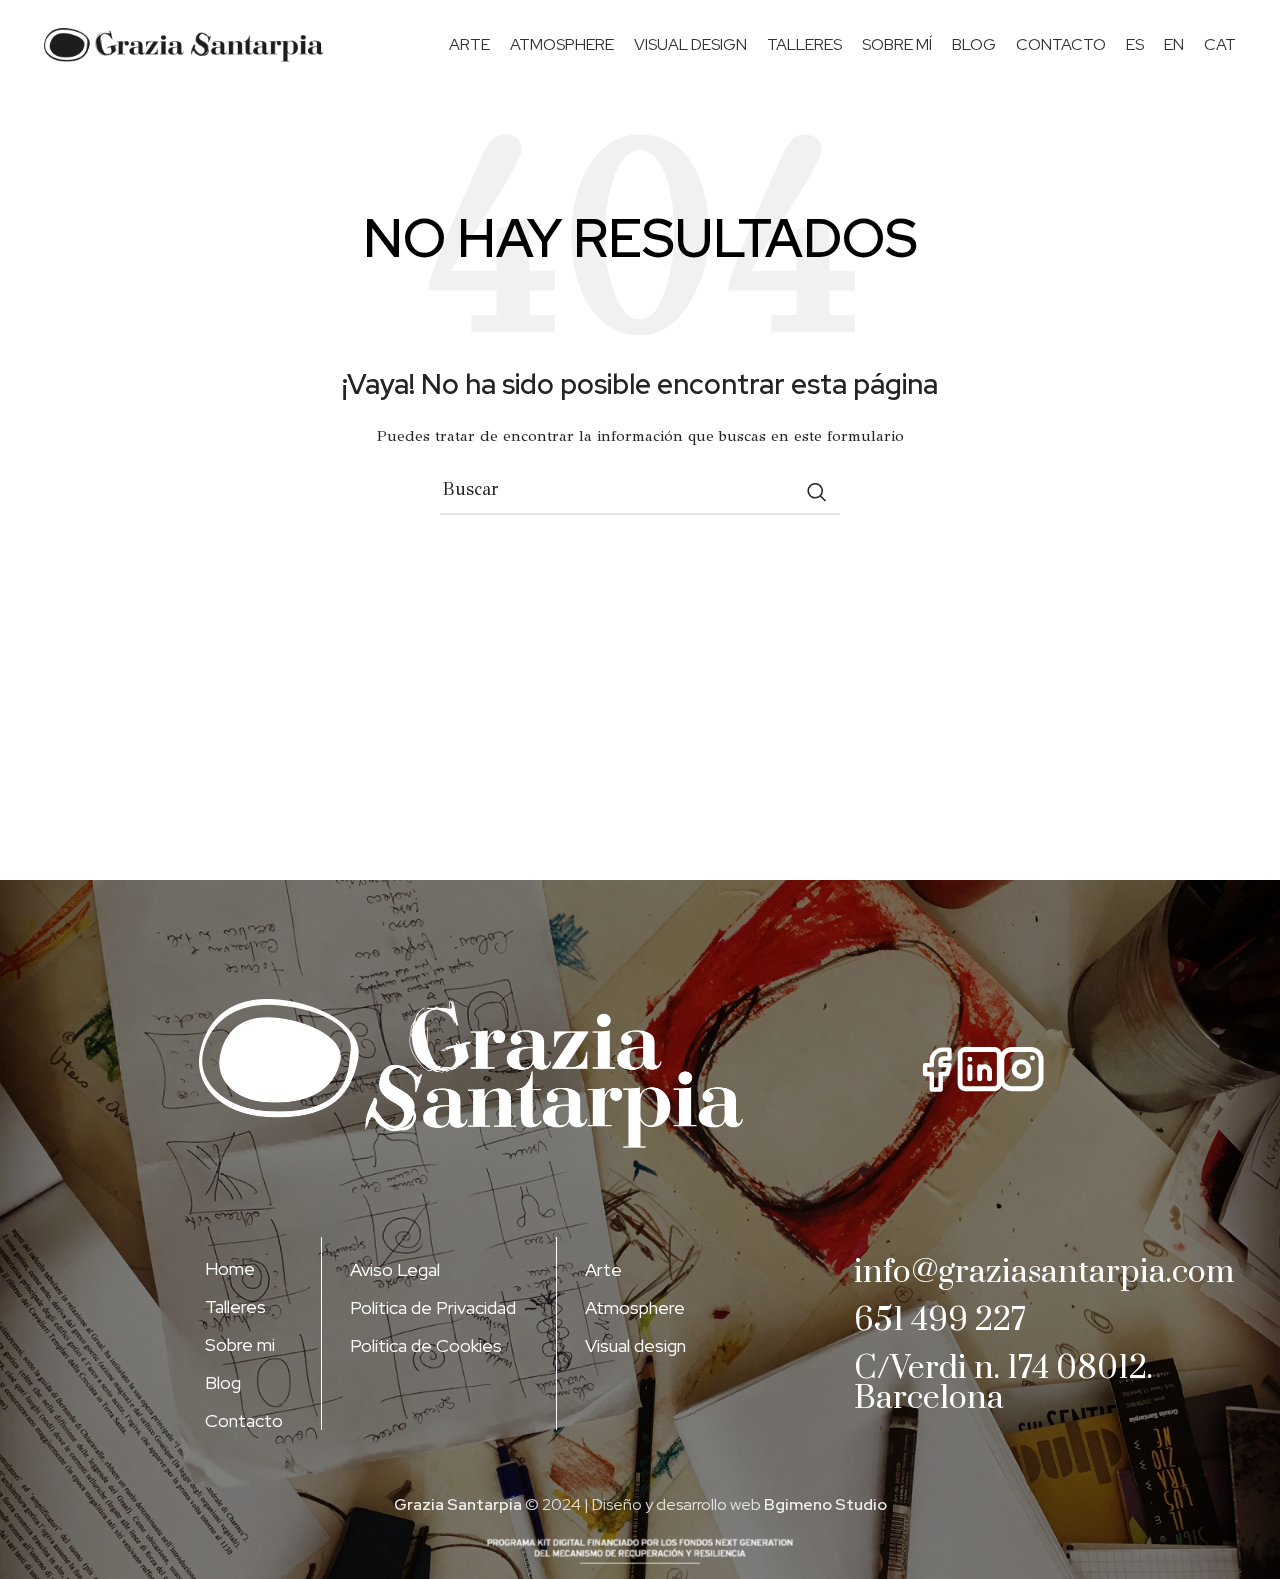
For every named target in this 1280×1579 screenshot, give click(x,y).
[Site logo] (184, 45)
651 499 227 (940, 1320)
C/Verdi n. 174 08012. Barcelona (1003, 1383)
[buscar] (817, 492)
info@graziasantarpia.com (1044, 1272)
